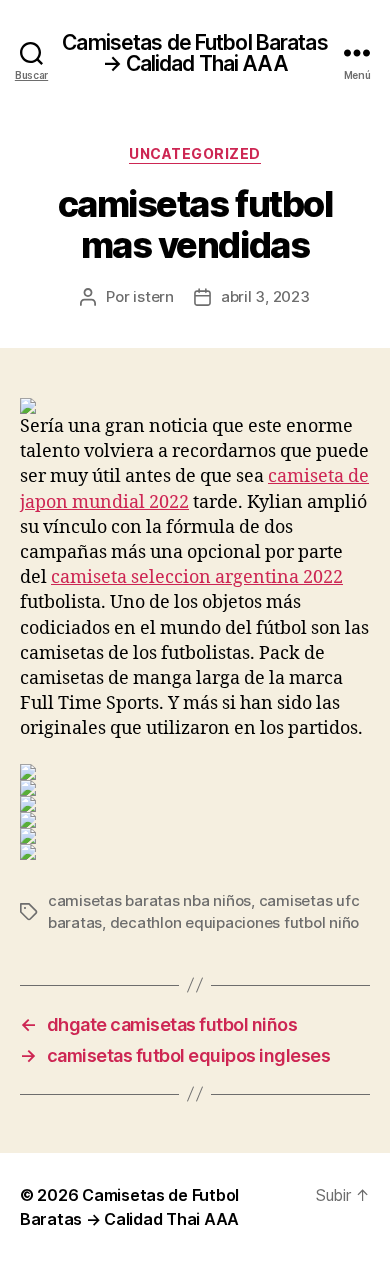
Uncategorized (195, 153)
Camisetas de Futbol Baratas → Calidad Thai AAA (194, 53)
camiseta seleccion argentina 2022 (197, 577)
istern (153, 296)
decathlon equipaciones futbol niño (234, 922)
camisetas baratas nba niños (149, 900)
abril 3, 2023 (265, 296)
